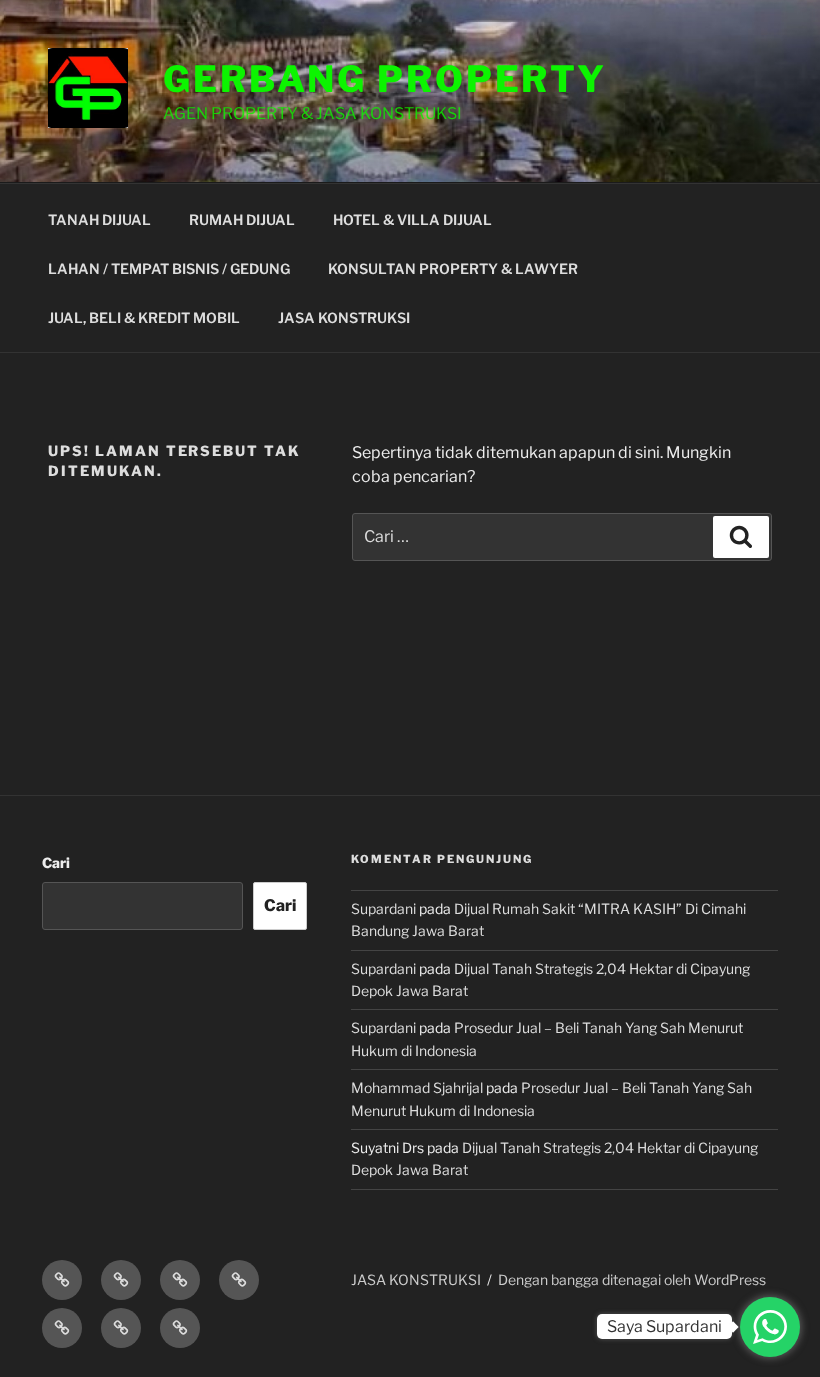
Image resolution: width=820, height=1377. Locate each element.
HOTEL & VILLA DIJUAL (412, 219)
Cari (56, 862)
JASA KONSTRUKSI (344, 317)
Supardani (383, 908)
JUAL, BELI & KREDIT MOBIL (144, 317)
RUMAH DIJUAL (242, 219)
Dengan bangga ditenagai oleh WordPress (632, 1279)
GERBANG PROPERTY (385, 79)
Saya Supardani (664, 1326)
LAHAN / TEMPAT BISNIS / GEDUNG (169, 268)
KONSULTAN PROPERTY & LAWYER (453, 268)
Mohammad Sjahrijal (417, 1087)
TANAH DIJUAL (99, 219)
